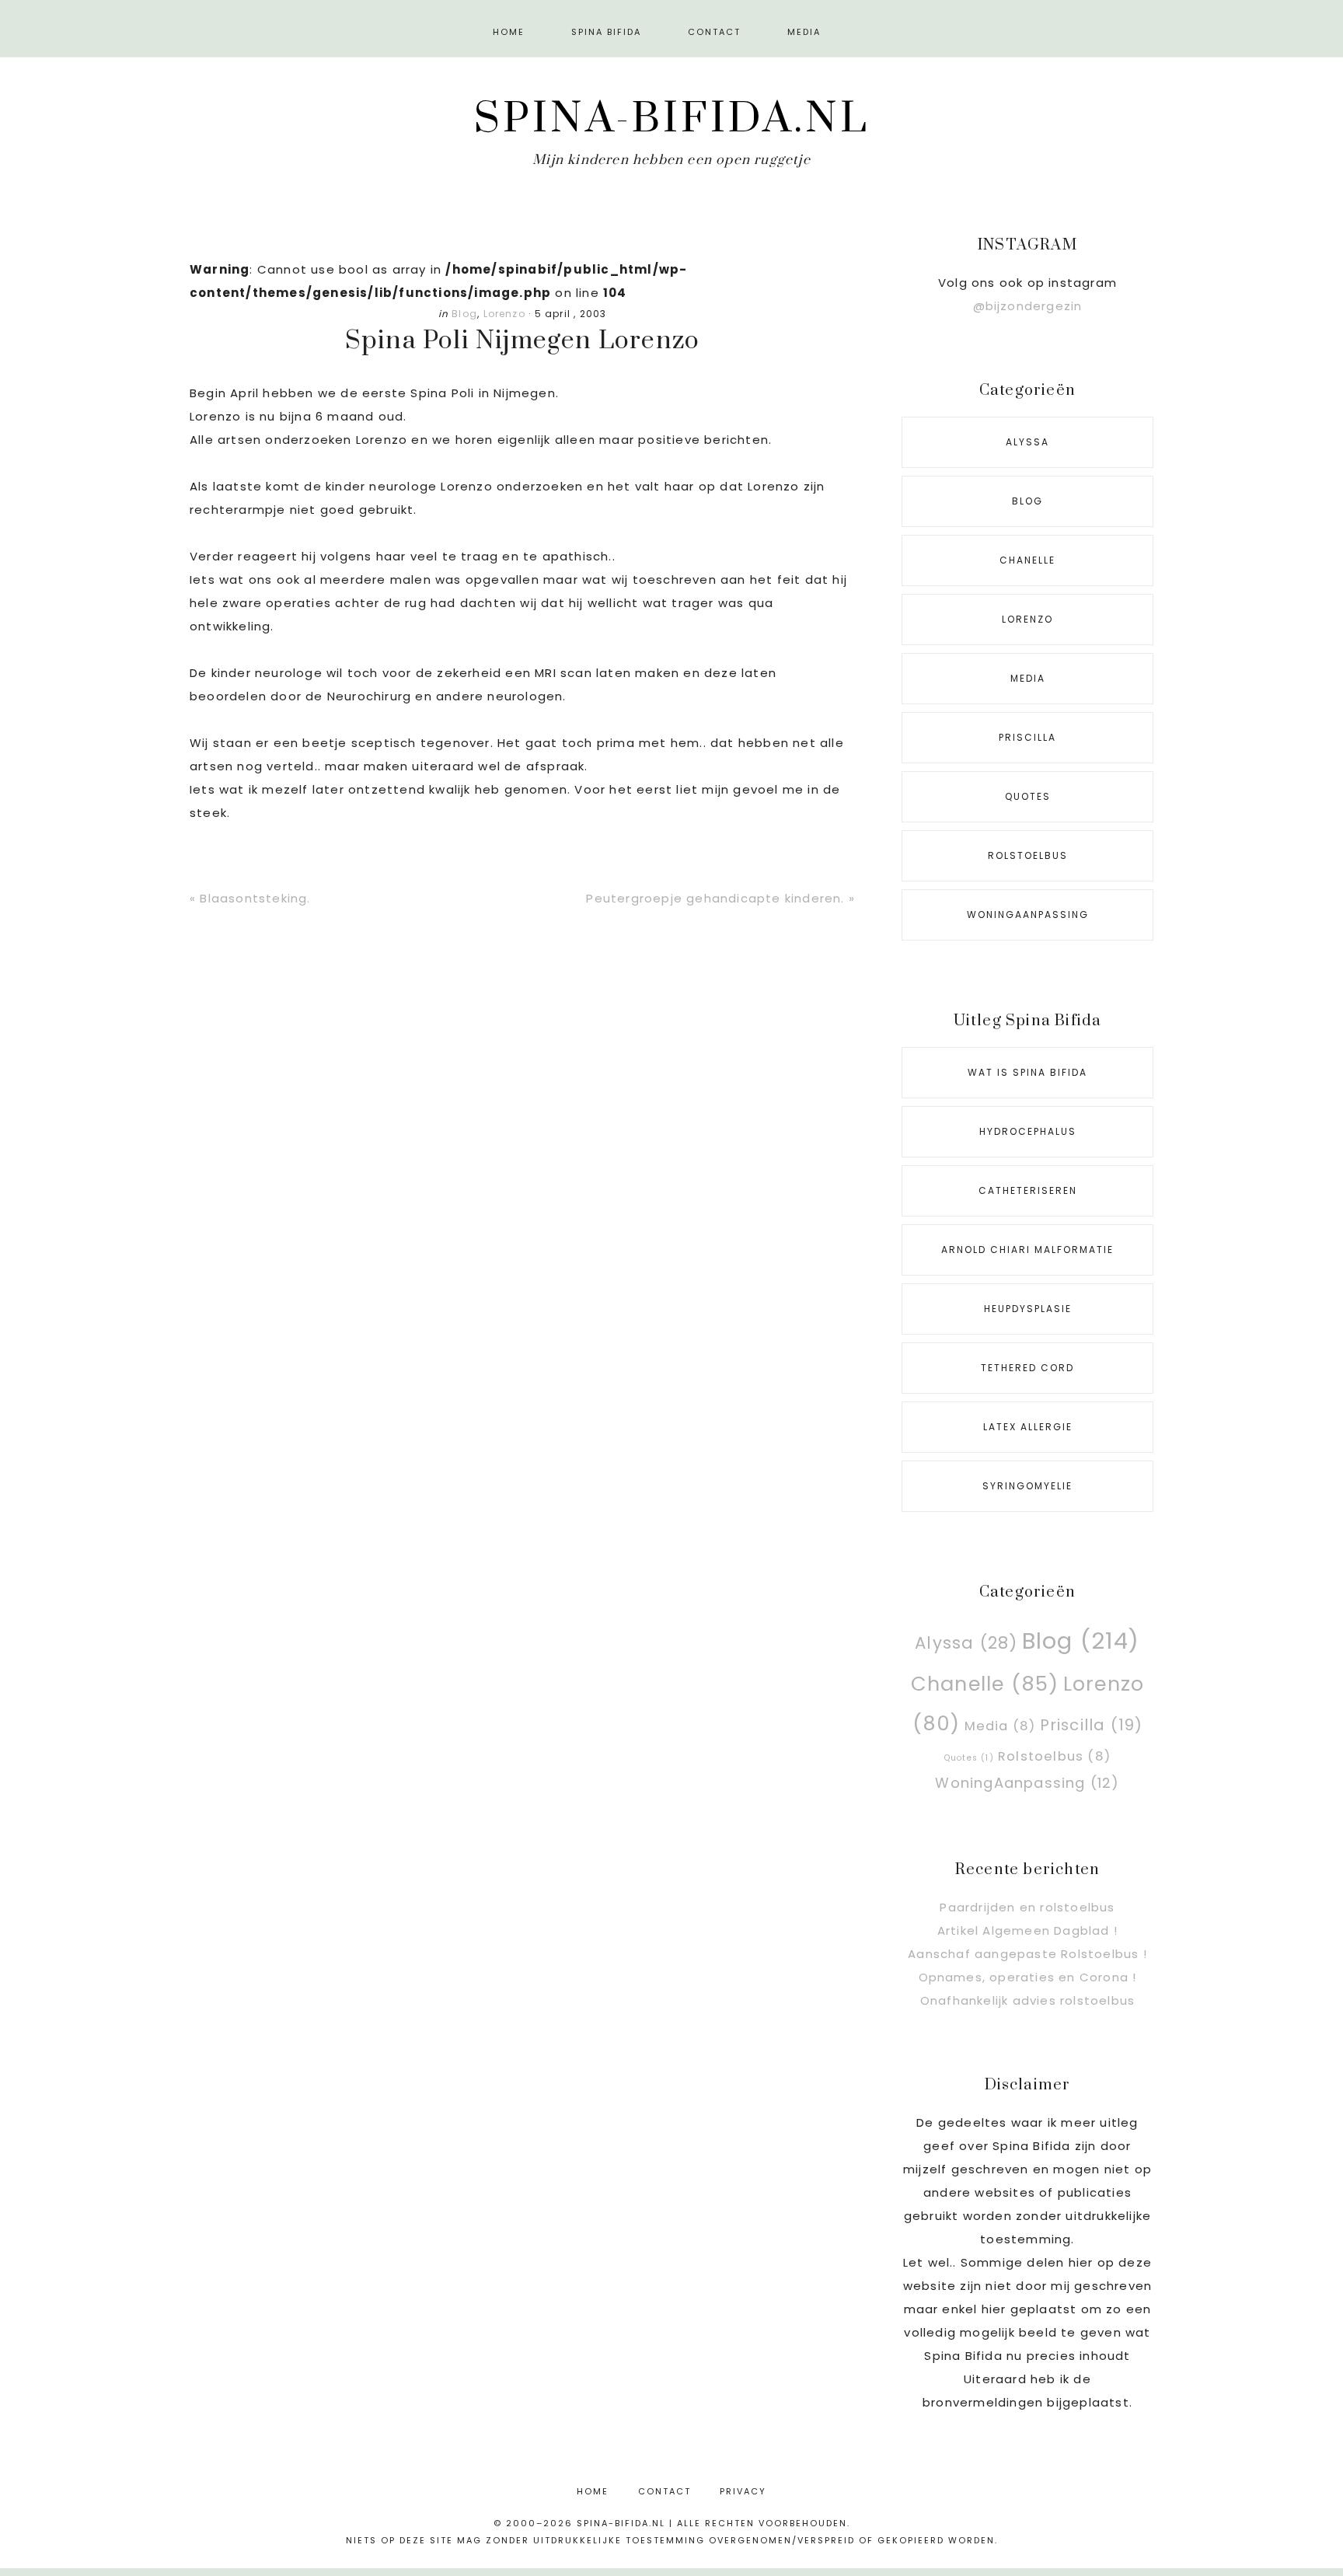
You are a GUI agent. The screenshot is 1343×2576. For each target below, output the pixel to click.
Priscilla (1027, 737)
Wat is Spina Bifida (1027, 1072)
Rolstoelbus (1028, 855)
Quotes (1028, 796)
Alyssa (1027, 442)
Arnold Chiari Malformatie (1027, 1250)
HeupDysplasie (1028, 1309)
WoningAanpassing (1028, 915)
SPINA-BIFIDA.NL (672, 119)
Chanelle (1027, 560)
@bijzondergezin (1028, 306)
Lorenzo (504, 314)
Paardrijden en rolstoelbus (1027, 1907)
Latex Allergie (1028, 1427)
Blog (464, 314)
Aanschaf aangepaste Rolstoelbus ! (1027, 1954)
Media (1028, 678)
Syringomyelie (1027, 1486)
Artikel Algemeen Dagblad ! (1027, 1930)
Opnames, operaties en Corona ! (1028, 1977)
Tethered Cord (1027, 1368)
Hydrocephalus (1028, 1131)
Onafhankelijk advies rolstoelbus (1027, 2000)
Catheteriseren (1028, 1190)
